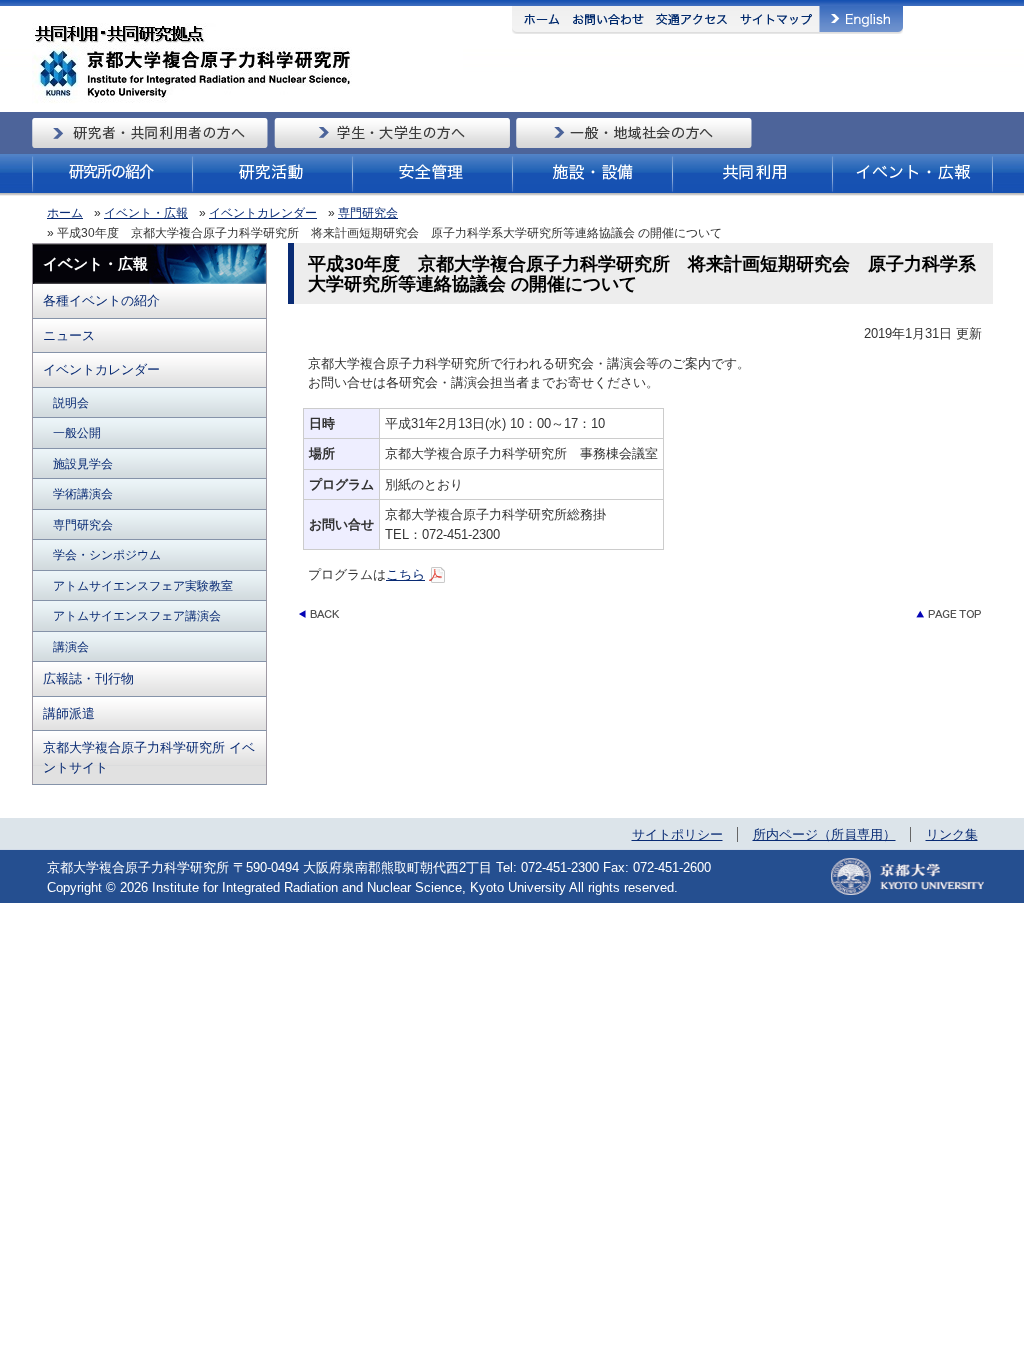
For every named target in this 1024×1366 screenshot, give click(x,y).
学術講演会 (83, 493)
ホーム (65, 213)
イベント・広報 (146, 213)
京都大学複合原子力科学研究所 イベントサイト (149, 757)
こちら (405, 574)
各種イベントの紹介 (101, 300)
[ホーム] (247, 99)
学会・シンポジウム (107, 554)
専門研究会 (368, 213)
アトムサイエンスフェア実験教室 (143, 585)
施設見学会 (83, 463)
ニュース (69, 335)
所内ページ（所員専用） (824, 834)
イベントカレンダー (263, 213)
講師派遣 (69, 713)
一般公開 (77, 432)
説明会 (71, 402)
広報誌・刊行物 (88, 678)
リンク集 (952, 834)
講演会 (71, 646)
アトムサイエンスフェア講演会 (137, 615)
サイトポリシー (677, 834)
